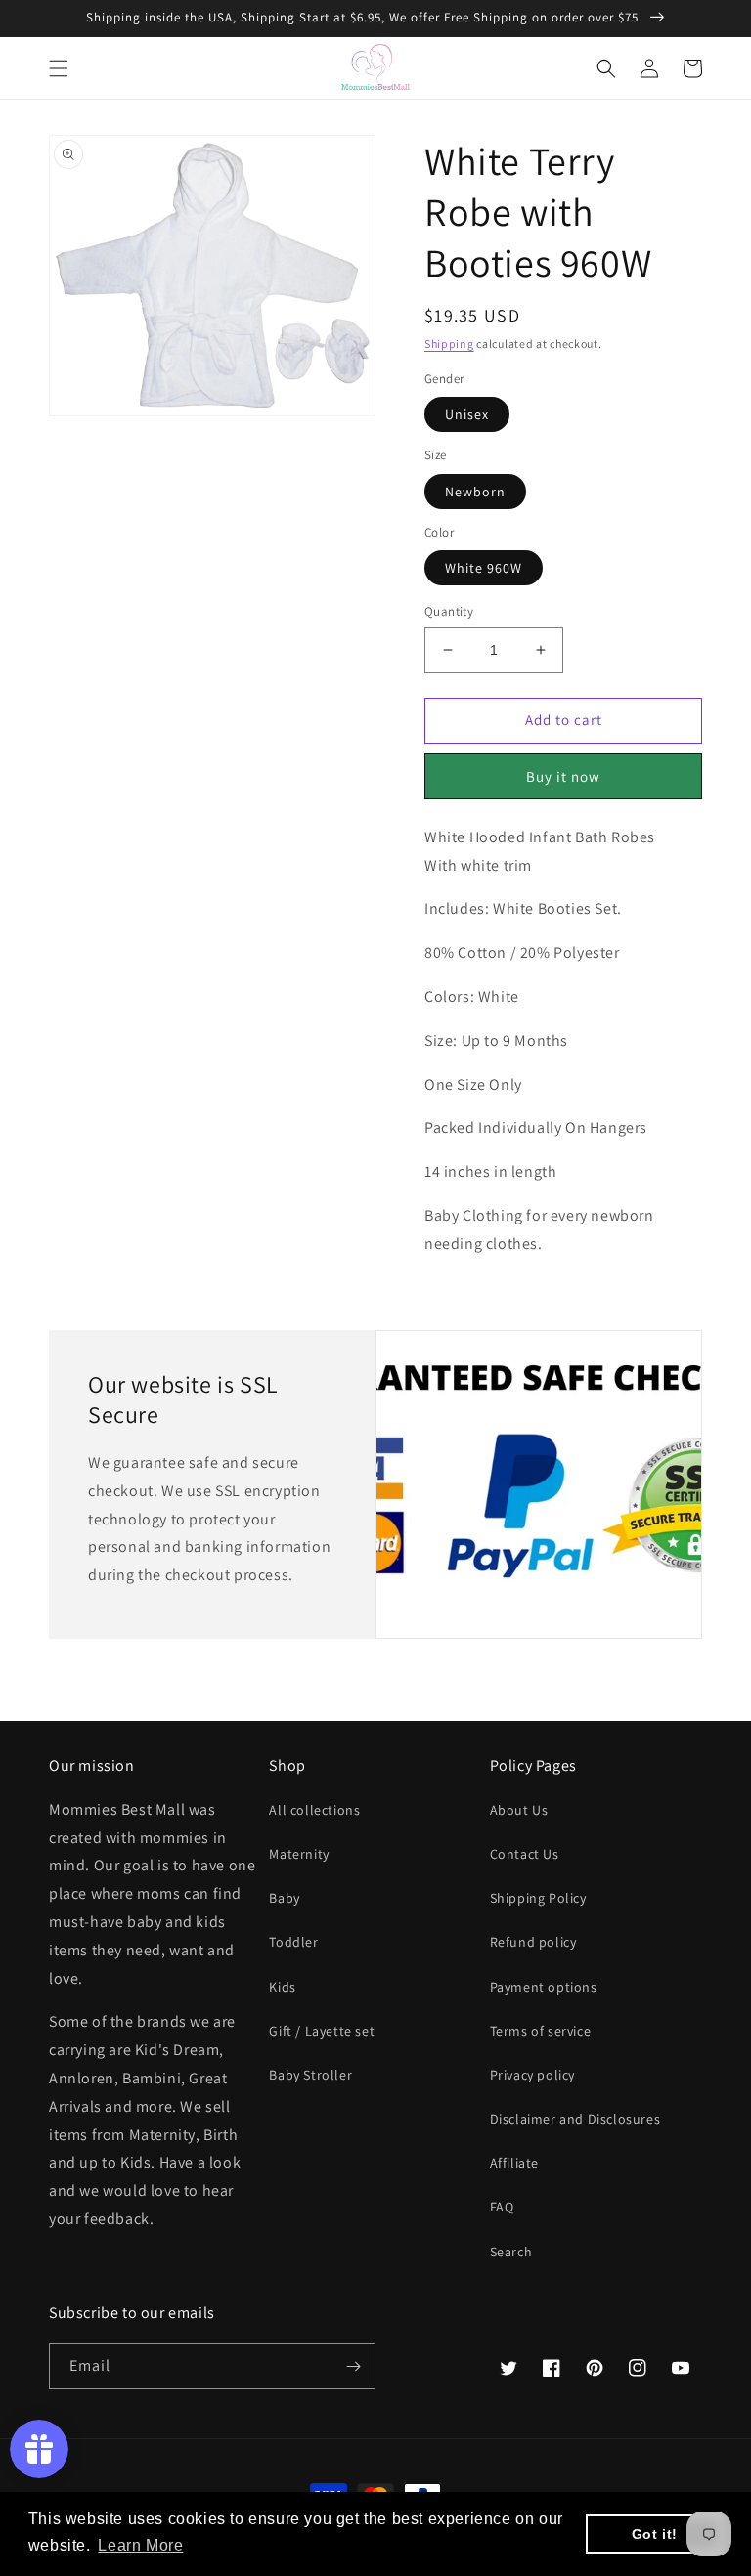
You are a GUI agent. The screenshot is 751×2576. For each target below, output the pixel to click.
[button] (59, 68)
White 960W (484, 568)
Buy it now (563, 776)
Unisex (467, 414)
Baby (284, 1898)
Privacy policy (532, 2075)
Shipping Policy (538, 1898)
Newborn (475, 492)
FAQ (502, 2207)
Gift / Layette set (322, 2031)
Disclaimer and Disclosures (575, 2119)
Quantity (449, 611)
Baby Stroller (310, 2075)
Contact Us (525, 1854)
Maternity (299, 1854)
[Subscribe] (353, 2366)
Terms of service (541, 2031)
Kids (282, 1987)
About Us (519, 1810)
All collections (314, 1810)
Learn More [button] (140, 2545)
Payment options (544, 1987)
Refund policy (533, 1942)
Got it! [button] (655, 2534)
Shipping (449, 343)
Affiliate (514, 2163)
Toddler (293, 1942)
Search (511, 2252)
